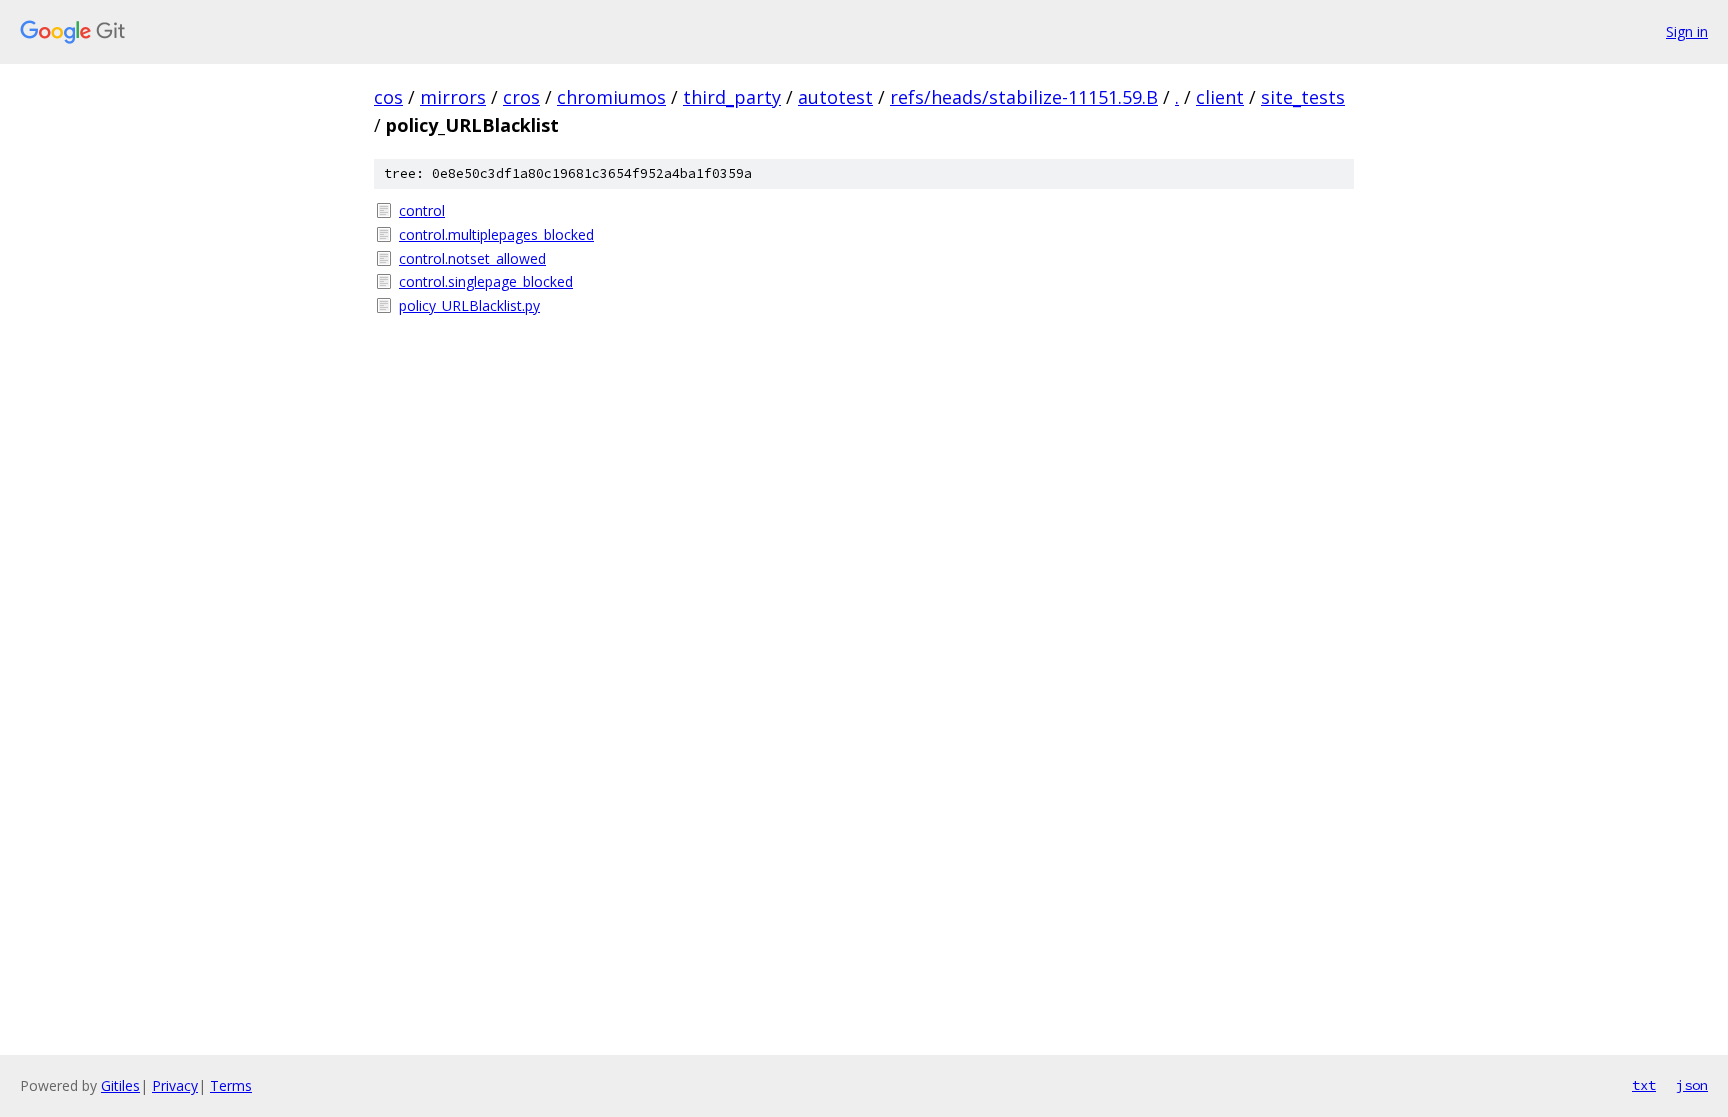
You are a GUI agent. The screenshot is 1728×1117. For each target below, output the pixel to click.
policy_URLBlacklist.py (469, 305)
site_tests (1303, 97)
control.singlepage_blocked (486, 281)
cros (521, 97)
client (1220, 97)
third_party (732, 97)
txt (1644, 1085)
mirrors (453, 97)
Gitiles (120, 1085)
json (1692, 1085)
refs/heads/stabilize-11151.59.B (1024, 97)
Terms (231, 1085)
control (422, 210)
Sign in (1687, 31)
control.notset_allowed (472, 258)
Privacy (175, 1085)
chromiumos (611, 97)
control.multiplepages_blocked (496, 234)
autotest (835, 97)
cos (388, 97)
